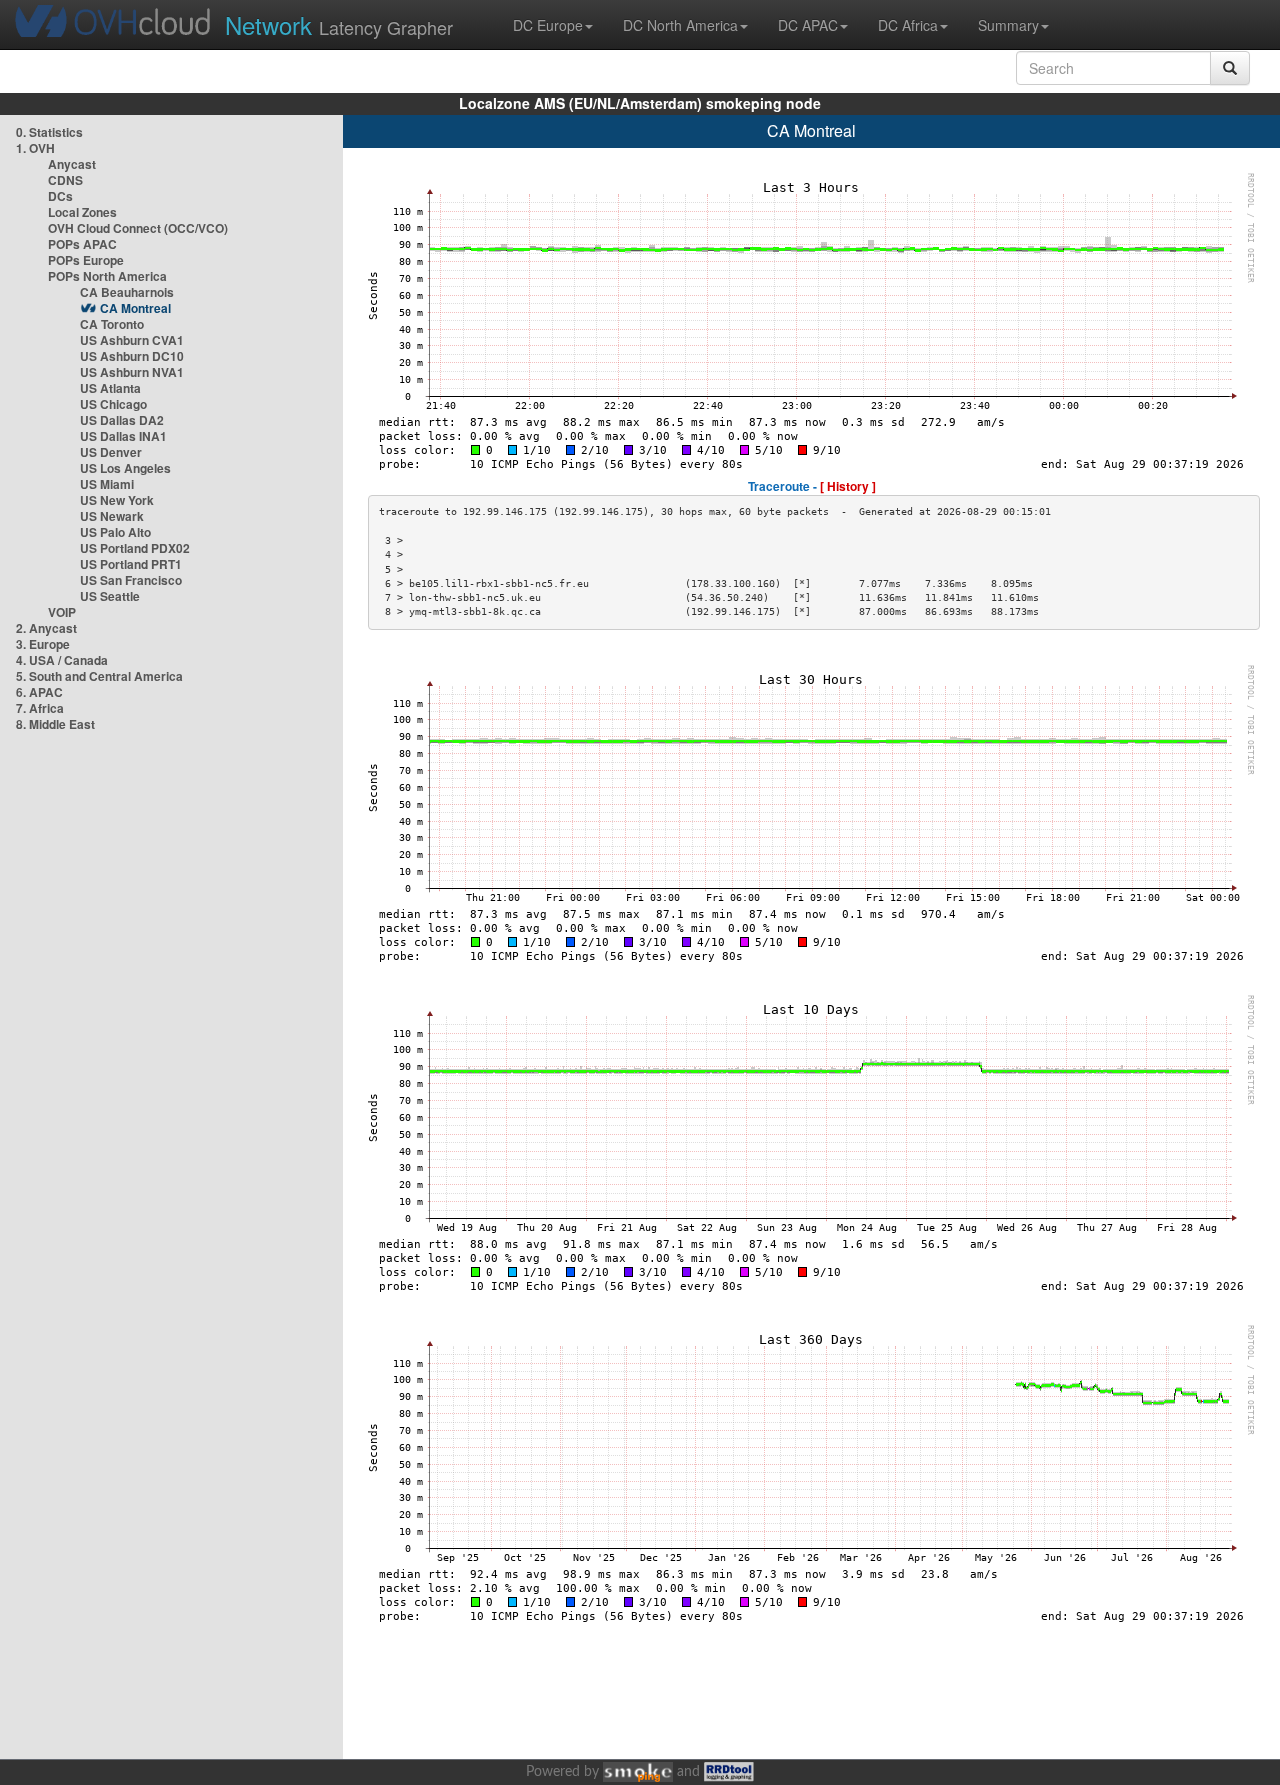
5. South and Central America (99, 676)
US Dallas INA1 (123, 436)
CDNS (65, 180)
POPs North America (107, 276)
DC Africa (908, 25)
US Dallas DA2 (122, 420)
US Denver (111, 452)
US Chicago (113, 404)
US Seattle (110, 596)
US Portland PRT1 (131, 564)
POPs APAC (82, 244)
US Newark (112, 516)
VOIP (62, 612)
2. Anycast (46, 628)
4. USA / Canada (62, 660)
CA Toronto (112, 324)
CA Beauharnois (127, 292)
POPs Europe (86, 260)
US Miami (107, 484)
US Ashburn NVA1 (132, 372)
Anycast (72, 164)
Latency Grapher (339, 24)
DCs (60, 196)
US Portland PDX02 (135, 548)
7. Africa (40, 708)
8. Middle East (55, 724)
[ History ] (848, 486)
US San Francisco (131, 580)
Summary (1008, 25)
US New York (117, 500)
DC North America (680, 25)
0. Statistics (49, 132)
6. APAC (39, 692)
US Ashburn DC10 (132, 356)
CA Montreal (135, 308)
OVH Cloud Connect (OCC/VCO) (138, 228)
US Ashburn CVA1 (132, 340)
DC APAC (808, 25)
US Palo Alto (115, 532)
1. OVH (35, 148)
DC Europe (548, 25)
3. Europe (43, 644)
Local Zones (82, 212)
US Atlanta (110, 388)
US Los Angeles (125, 468)
